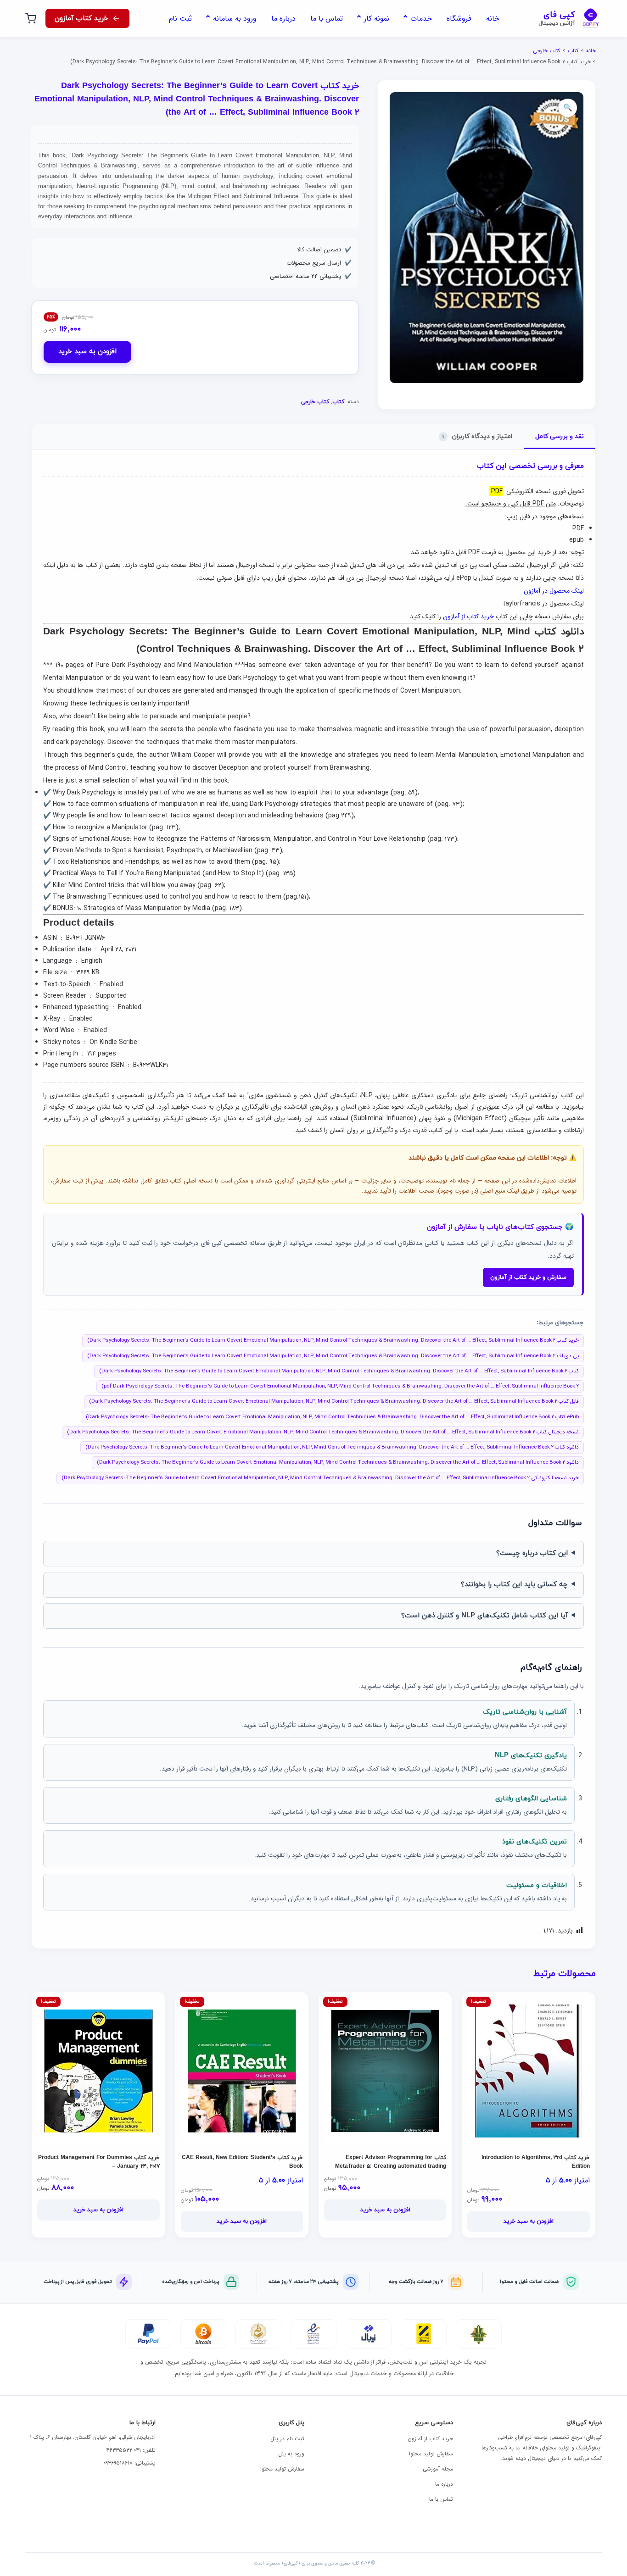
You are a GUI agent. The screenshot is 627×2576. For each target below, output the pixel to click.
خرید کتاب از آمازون (468, 616)
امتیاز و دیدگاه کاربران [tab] (477, 436)
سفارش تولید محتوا (431, 2454)
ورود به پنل (291, 2454)
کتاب (573, 51)
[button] (568, 108)
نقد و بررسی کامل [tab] (560, 436)
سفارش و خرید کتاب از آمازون (528, 1277)
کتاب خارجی (546, 51)
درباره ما (444, 2484)
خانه (591, 51)
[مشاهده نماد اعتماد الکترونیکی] (313, 2334)
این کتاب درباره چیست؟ (532, 1553)
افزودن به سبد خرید (87, 352)
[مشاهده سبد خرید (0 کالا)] (31, 18)
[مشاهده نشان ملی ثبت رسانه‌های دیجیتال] (258, 2334)
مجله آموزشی (438, 2469)
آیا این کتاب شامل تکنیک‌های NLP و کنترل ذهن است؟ (484, 1616)
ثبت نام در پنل (287, 2439)
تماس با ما (441, 2499)
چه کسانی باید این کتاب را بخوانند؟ (514, 1585)
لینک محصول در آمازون (554, 591)
